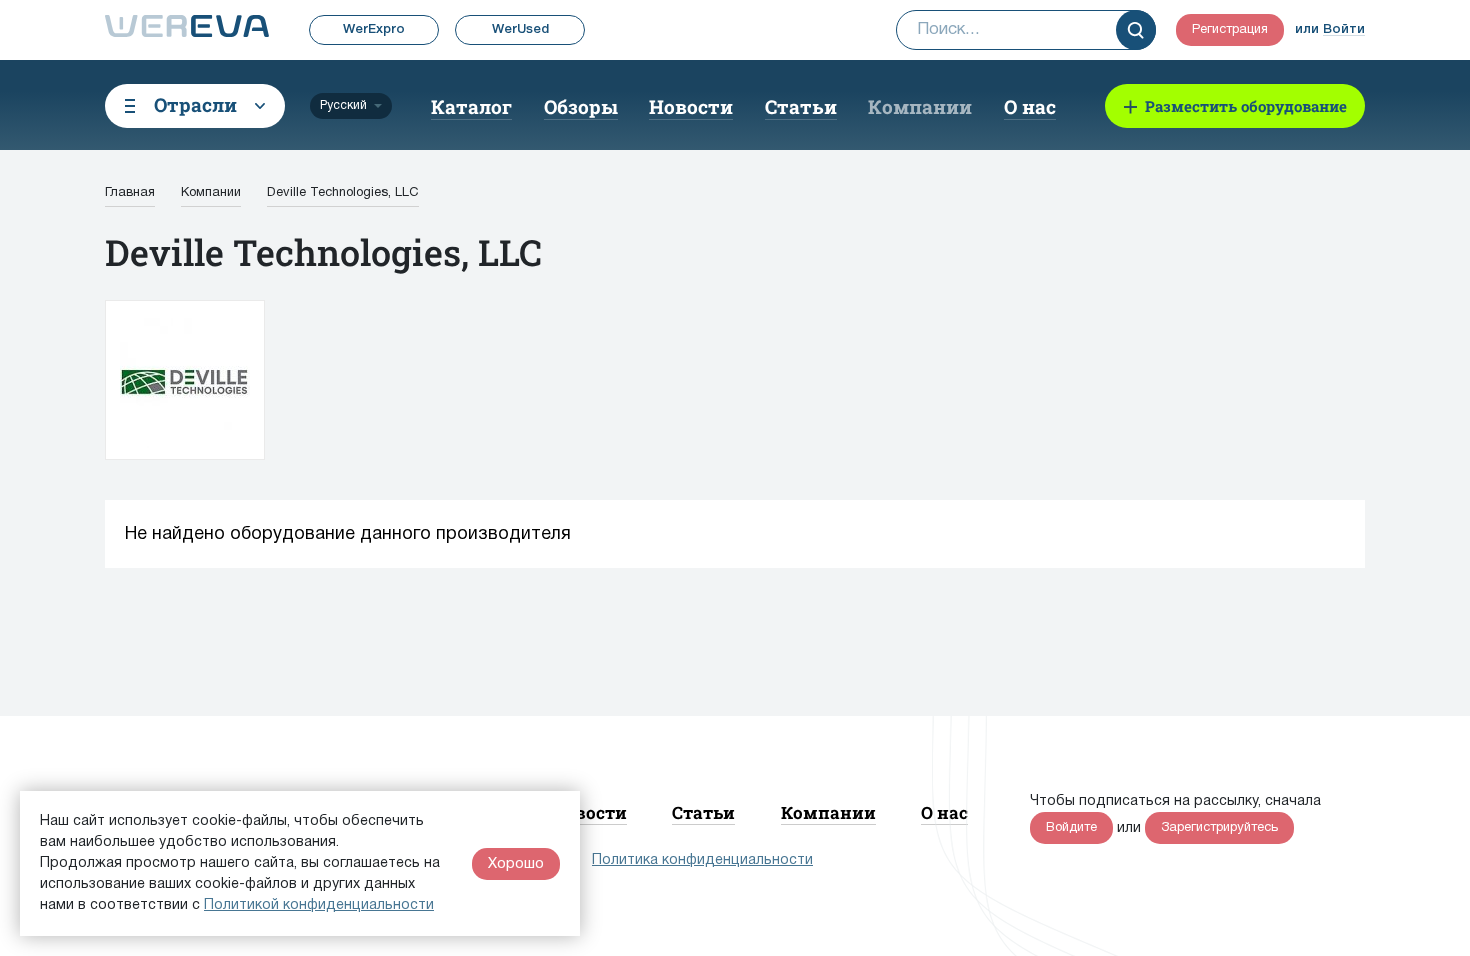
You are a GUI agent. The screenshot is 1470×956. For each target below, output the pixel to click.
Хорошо (516, 864)
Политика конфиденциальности (702, 860)
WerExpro (374, 29)
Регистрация (1230, 30)
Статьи (801, 106)
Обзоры (581, 106)
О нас (1030, 106)
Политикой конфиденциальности (319, 905)
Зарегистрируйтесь (1219, 828)
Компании (920, 106)
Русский (343, 105)
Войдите (1071, 828)
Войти (1344, 29)
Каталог (471, 106)
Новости (691, 106)
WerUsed (520, 29)
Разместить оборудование (1246, 106)
